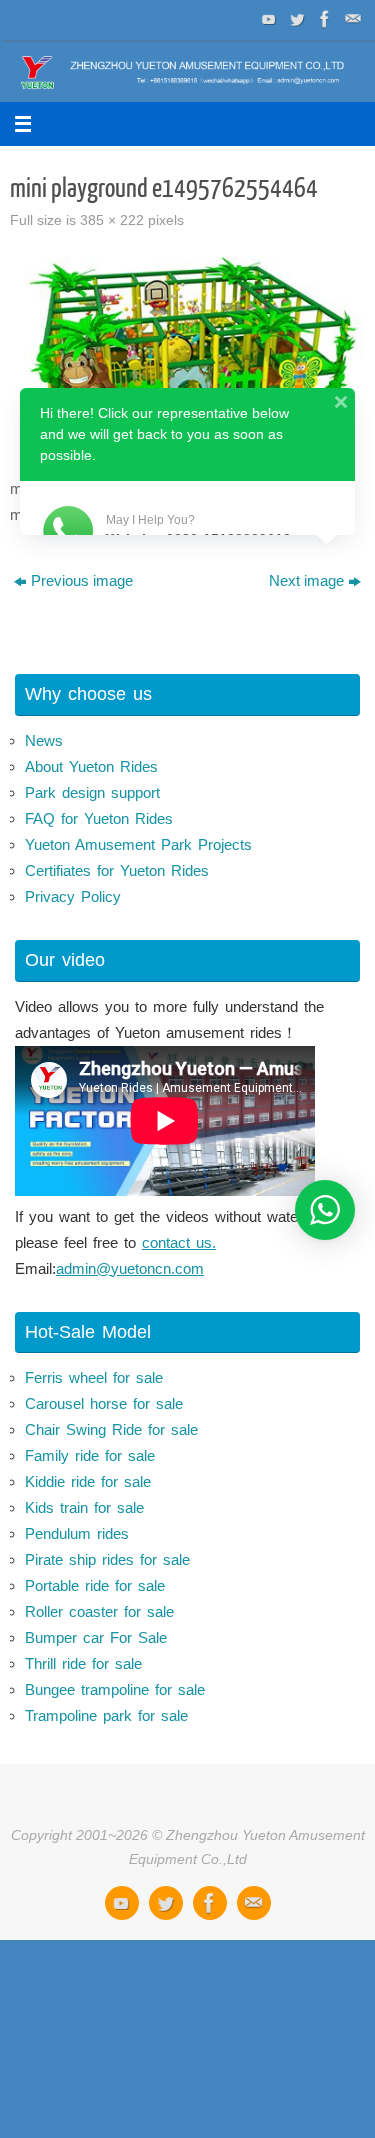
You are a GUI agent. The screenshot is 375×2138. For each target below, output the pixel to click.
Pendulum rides (77, 1533)
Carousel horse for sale (104, 1403)
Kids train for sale (84, 1507)
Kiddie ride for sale (88, 1481)
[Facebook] (323, 19)
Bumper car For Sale (96, 1637)
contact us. (179, 1242)
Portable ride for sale (95, 1585)
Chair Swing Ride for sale (111, 1429)
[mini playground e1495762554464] (187, 359)
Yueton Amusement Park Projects (138, 844)
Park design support (92, 792)
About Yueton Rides (91, 766)
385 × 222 (112, 220)
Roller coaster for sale (99, 1611)
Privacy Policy (73, 896)
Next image (306, 580)
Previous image (82, 580)
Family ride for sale (90, 1455)
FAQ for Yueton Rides (99, 818)
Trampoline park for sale (106, 1715)
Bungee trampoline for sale (115, 1689)
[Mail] (351, 19)
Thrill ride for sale (83, 1663)
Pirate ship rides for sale (107, 1559)
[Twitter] (295, 19)
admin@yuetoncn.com (130, 1268)
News (44, 740)
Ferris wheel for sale (94, 1377)
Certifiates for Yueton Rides (117, 870)
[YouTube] (267, 19)
